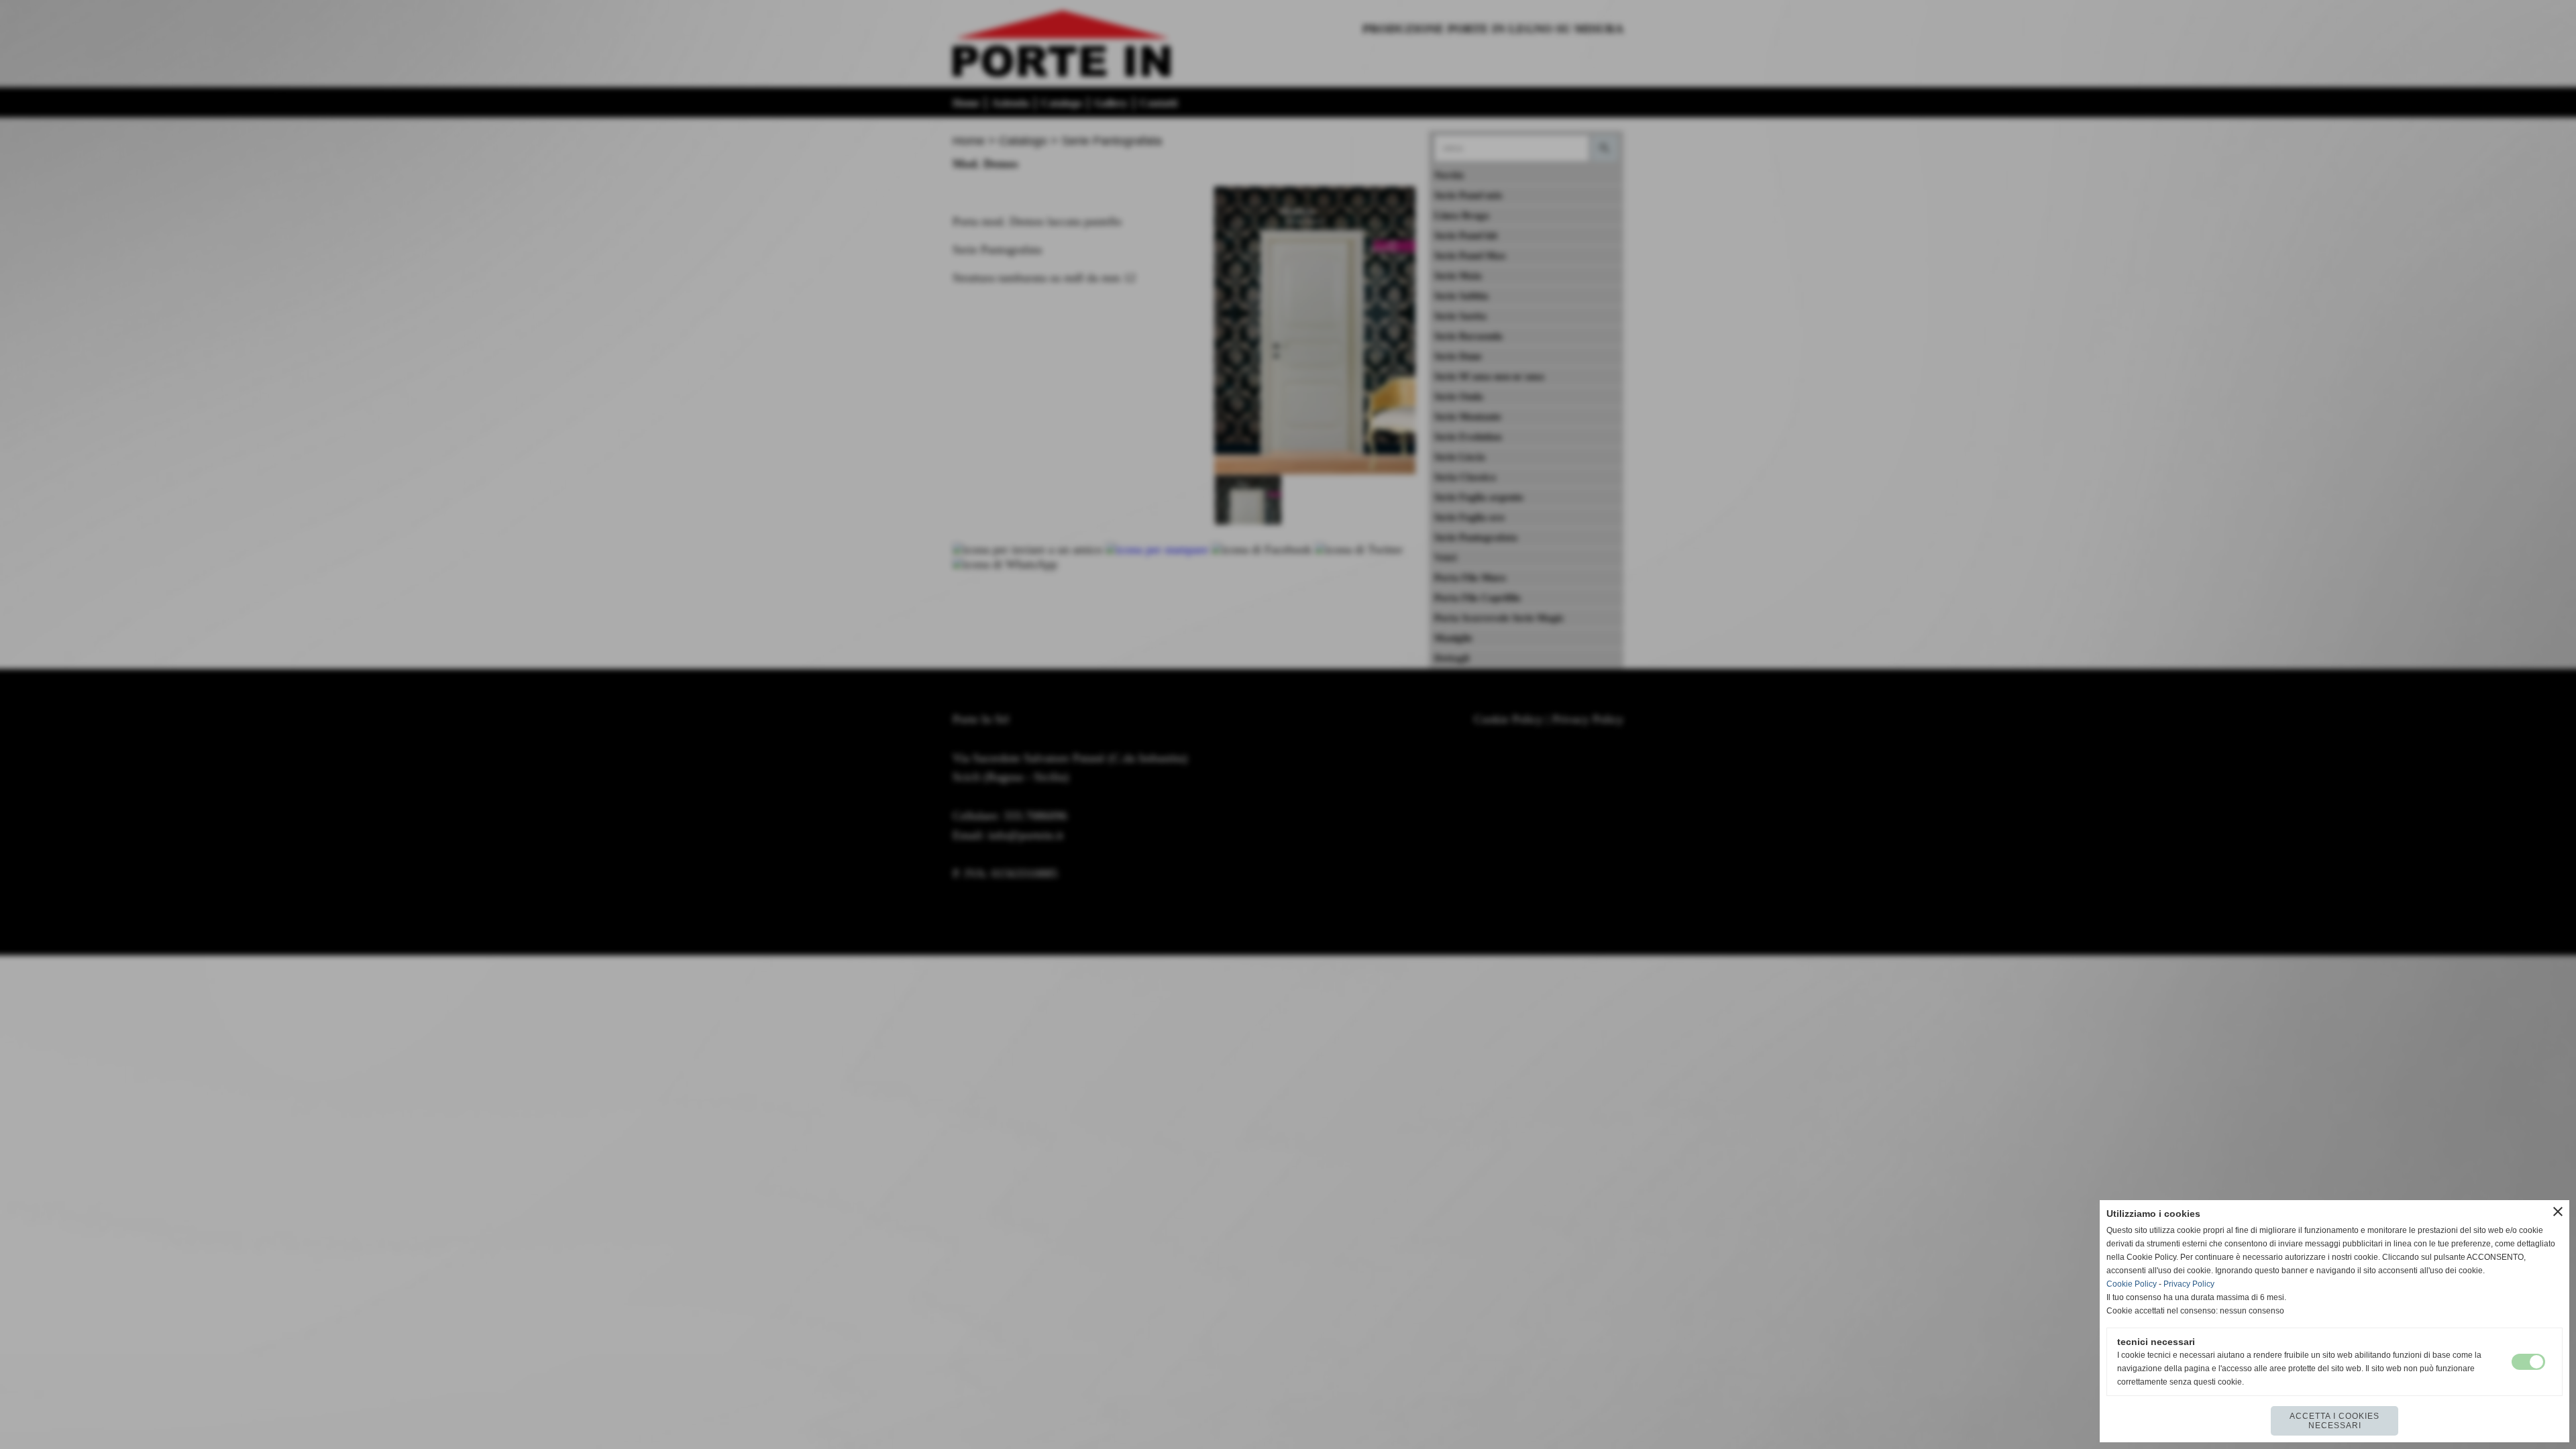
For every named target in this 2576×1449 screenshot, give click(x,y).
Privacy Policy (2189, 1284)
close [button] (2558, 1212)
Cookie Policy (2132, 1284)
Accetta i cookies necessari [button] (2334, 1421)
